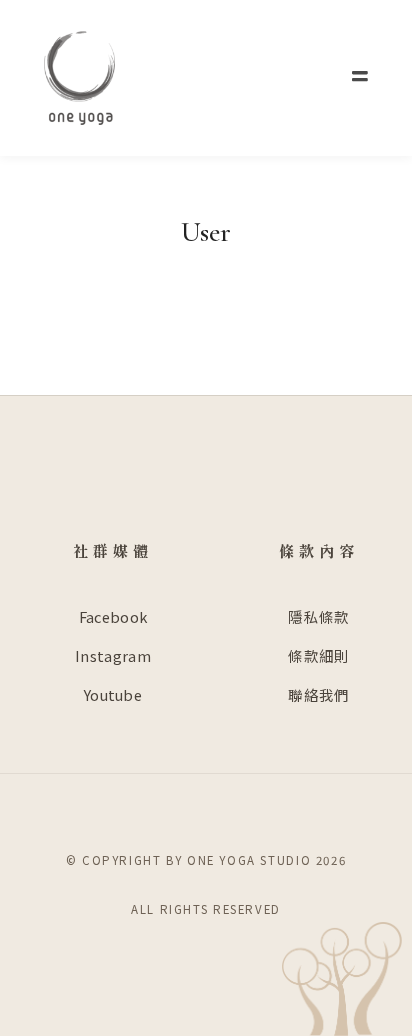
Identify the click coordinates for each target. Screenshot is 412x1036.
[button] (360, 77)
